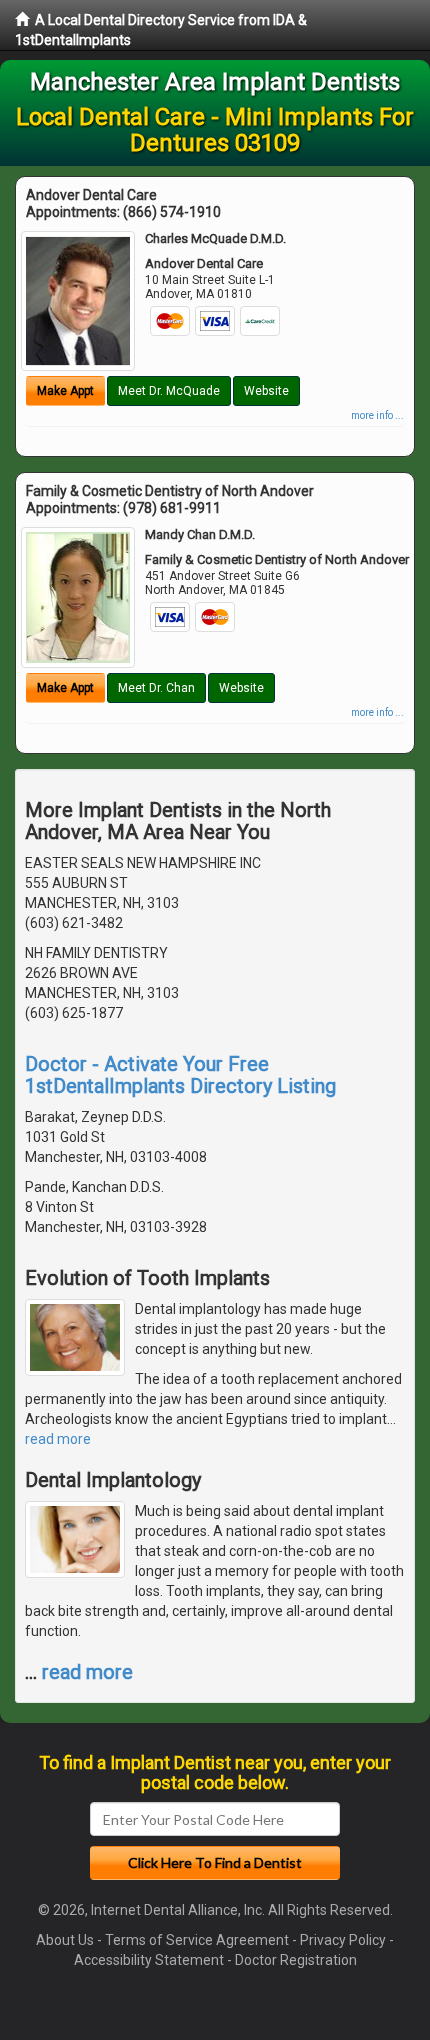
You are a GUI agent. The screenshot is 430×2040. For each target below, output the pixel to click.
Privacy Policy (343, 1940)
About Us (65, 1940)
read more (58, 1439)
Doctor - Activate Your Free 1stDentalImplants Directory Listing (180, 1075)
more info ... (377, 415)
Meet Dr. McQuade (169, 391)
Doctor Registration (296, 1960)
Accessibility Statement (149, 1960)
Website (266, 391)
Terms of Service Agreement (197, 1940)
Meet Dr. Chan (156, 688)
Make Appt (65, 391)
